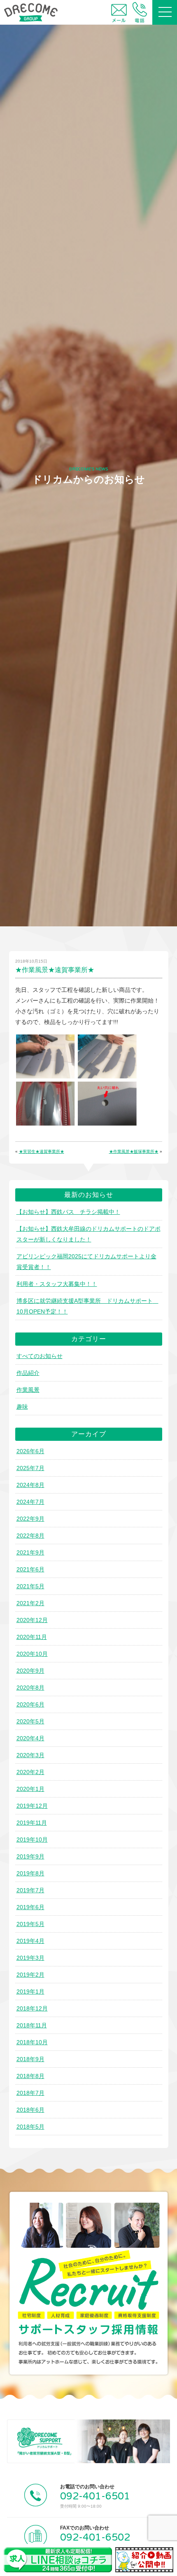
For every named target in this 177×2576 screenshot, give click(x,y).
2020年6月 (30, 1704)
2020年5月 (30, 1721)
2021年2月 (30, 1603)
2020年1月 (30, 1789)
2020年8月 (30, 1688)
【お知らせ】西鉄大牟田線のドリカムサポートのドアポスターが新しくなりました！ (88, 1234)
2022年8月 (30, 1536)
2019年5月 (30, 1924)
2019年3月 (30, 1958)
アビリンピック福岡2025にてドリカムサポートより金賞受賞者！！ (86, 1262)
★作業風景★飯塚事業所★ (134, 1151)
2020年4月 (30, 1738)
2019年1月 (30, 1992)
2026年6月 (30, 1451)
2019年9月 (30, 1856)
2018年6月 (30, 2110)
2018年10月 (32, 2042)
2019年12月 (32, 1806)
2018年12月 (32, 2008)
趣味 (22, 1407)
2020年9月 (30, 1671)
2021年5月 (30, 1586)
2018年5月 (30, 2127)
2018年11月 (32, 2025)
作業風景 (28, 1390)
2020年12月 (32, 1620)
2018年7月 (30, 2093)
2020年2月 (30, 1772)
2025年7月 (30, 1468)
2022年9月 (30, 1519)
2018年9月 (30, 2059)
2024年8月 (30, 1485)
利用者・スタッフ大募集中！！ (57, 1284)
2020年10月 (32, 1654)
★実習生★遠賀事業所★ (42, 1151)
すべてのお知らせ (40, 1356)
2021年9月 (30, 1552)
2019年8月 (30, 1873)
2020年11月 (32, 1637)
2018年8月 (30, 2076)
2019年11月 (32, 1823)
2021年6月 (30, 1569)
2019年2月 (30, 1975)
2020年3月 (30, 1755)
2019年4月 (30, 1941)
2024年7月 (30, 1502)
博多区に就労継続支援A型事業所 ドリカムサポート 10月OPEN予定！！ (87, 1306)
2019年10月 (32, 1840)
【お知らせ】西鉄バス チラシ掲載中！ (68, 1212)
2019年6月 (30, 1907)
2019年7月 (30, 1890)
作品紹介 (28, 1373)
